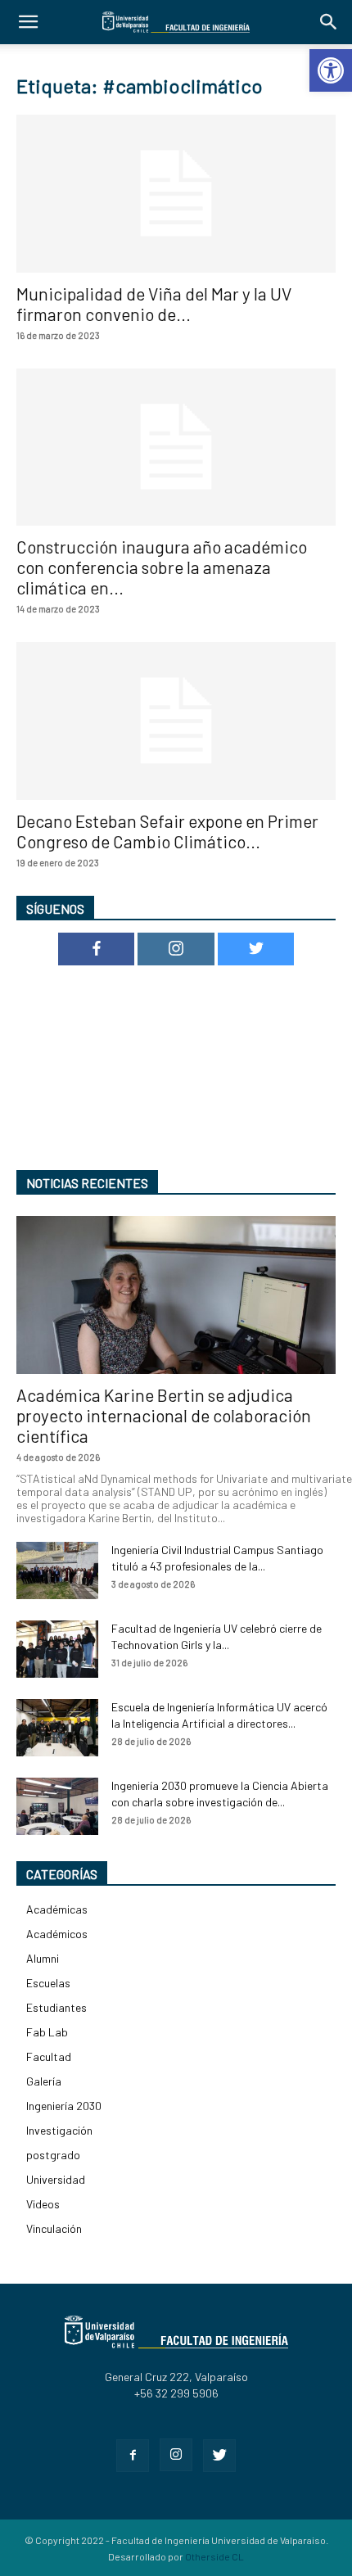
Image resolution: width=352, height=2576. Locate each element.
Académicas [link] (57, 1909)
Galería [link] (44, 2081)
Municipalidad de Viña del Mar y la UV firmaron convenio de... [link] (154, 304)
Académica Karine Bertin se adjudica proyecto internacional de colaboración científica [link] (164, 1415)
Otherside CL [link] (214, 2556)
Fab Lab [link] (47, 2032)
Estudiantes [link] (56, 2007)
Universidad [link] (56, 2179)
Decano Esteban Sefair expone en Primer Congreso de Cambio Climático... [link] (167, 831)
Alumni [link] (43, 1958)
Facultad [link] (49, 2056)
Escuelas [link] (48, 1983)
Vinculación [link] (54, 2228)
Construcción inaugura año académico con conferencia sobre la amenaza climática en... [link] (162, 567)
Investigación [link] (59, 2130)
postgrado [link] (53, 2155)
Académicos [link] (57, 1934)
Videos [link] (43, 2204)
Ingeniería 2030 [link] (64, 2106)
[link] (331, 70)
